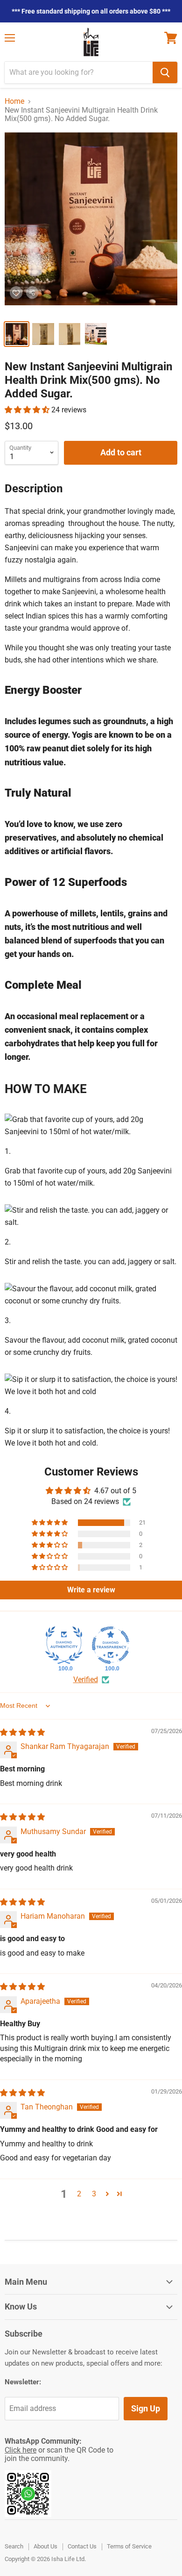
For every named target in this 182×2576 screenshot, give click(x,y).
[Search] (165, 72)
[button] (28, 410)
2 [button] (79, 2194)
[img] (22, 1732)
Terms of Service (129, 2546)
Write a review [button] (91, 1590)
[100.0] (64, 1645)
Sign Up (146, 2408)
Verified (86, 1680)
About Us (45, 2546)
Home (14, 101)
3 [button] (94, 2194)
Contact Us (82, 2546)
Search (14, 2546)
